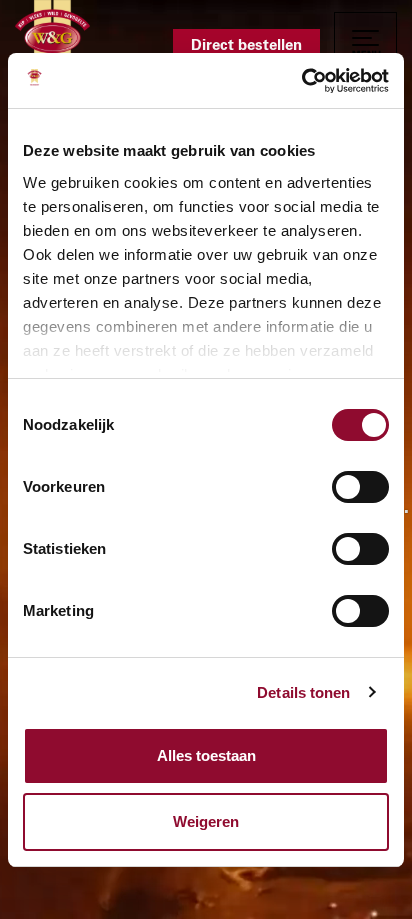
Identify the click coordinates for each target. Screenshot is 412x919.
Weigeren (206, 821)
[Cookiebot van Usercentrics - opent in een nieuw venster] (301, 81)
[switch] (360, 487)
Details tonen (303, 692)
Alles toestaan (206, 755)
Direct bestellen (246, 45)
